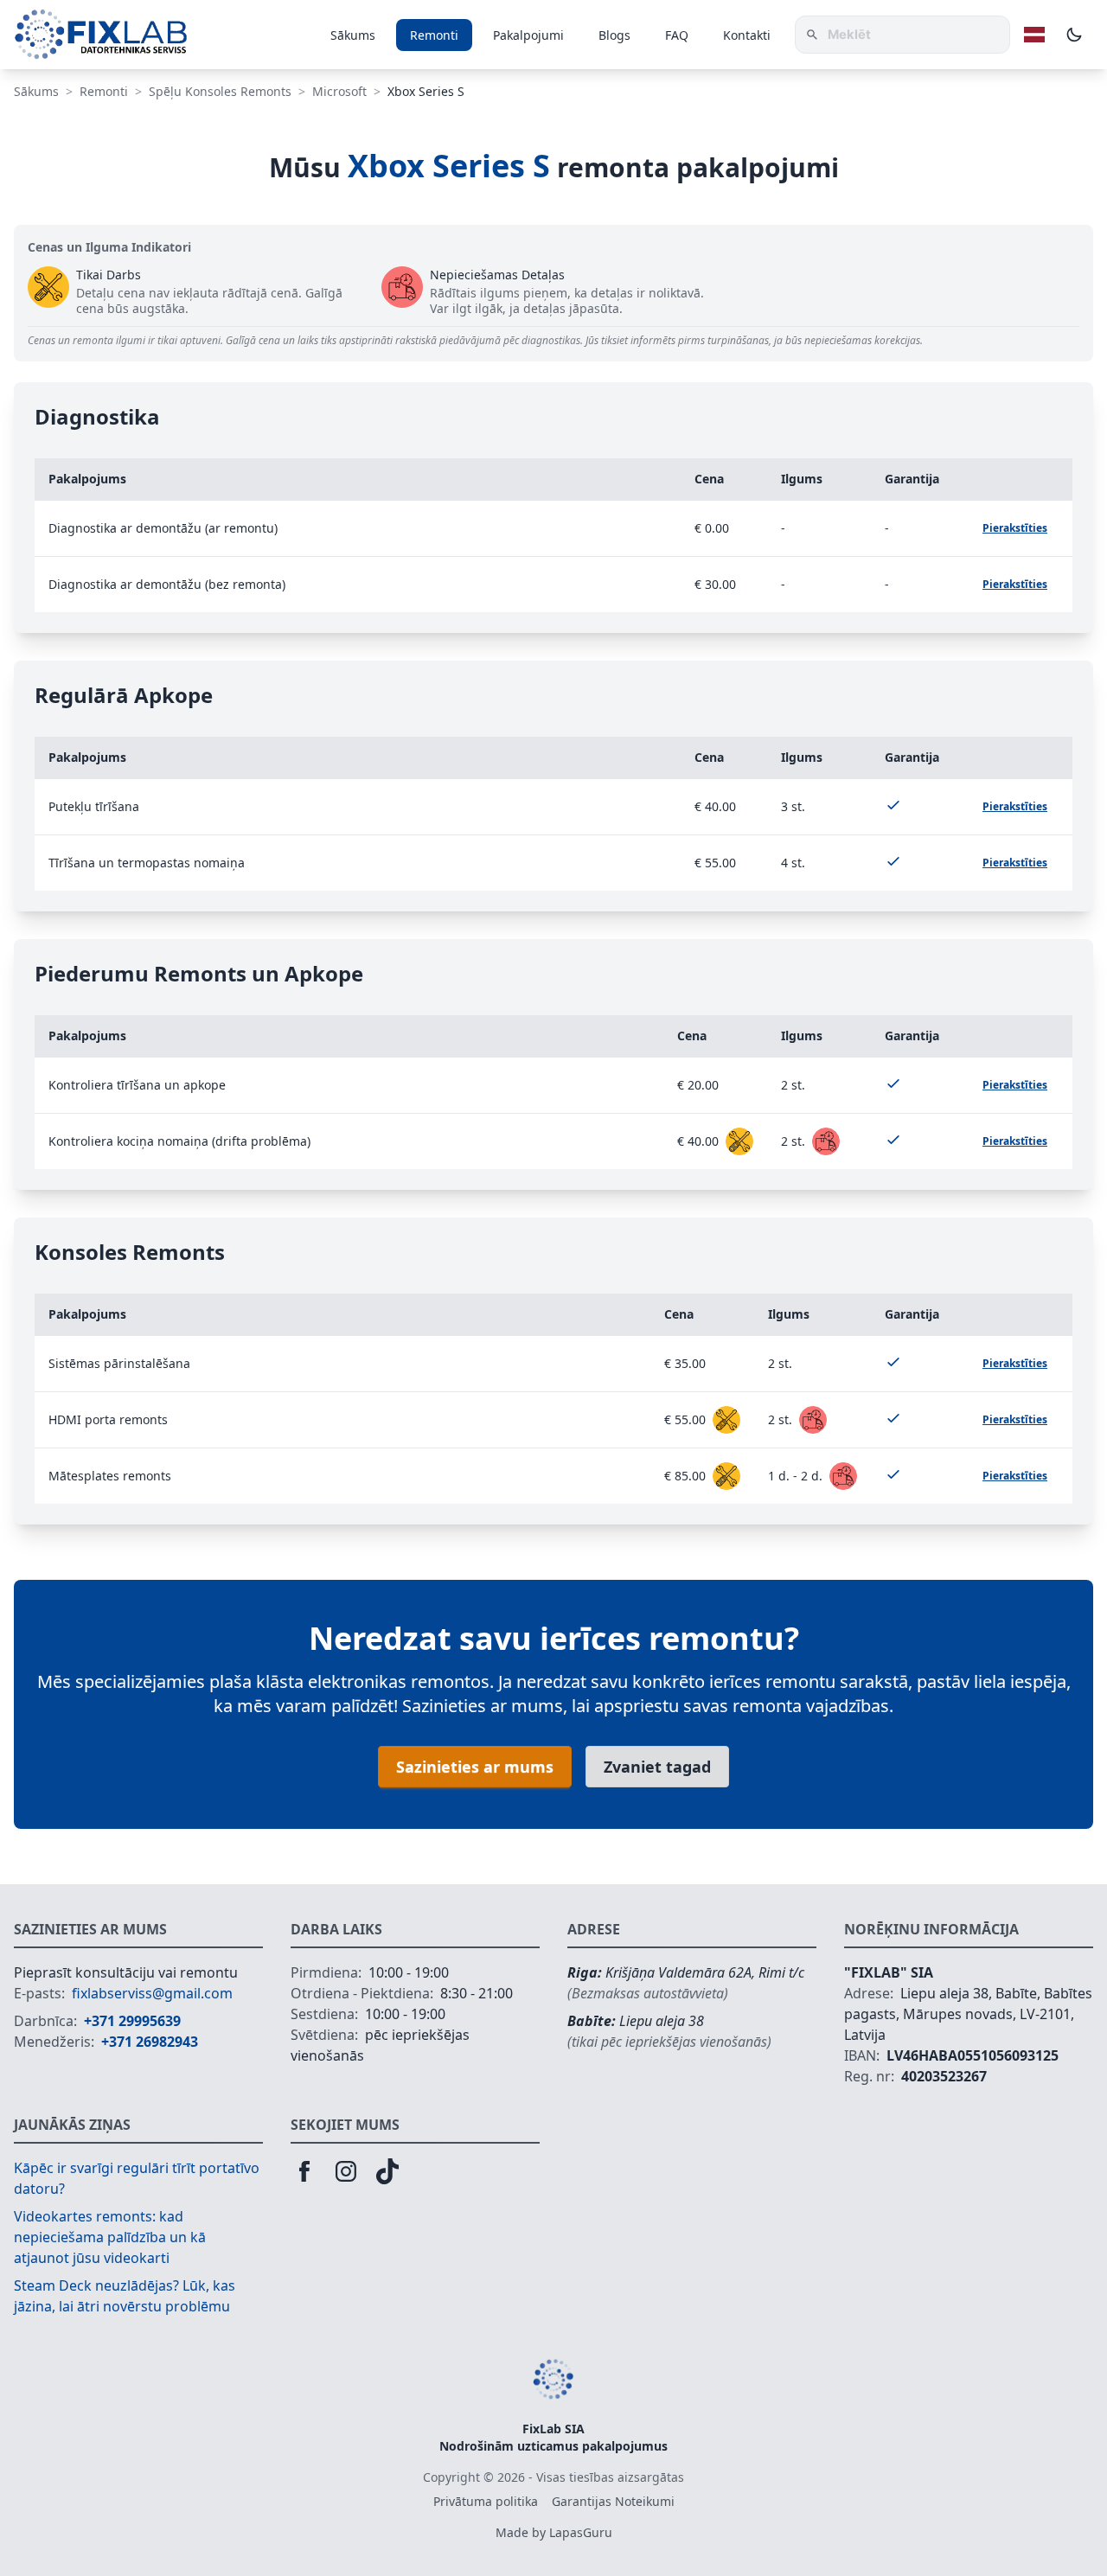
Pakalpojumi (528, 35)
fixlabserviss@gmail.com (152, 1993)
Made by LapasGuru (554, 2532)
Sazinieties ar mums (475, 1767)
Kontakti (747, 35)
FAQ (677, 35)
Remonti (434, 35)
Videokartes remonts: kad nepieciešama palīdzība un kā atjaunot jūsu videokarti (110, 2237)
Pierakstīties (1015, 528)
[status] (739, 1141)
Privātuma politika (486, 2501)
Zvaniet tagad (657, 1767)
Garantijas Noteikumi (613, 2501)
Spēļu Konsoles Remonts (220, 91)
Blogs (614, 35)
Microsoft (339, 91)
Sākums (353, 35)
